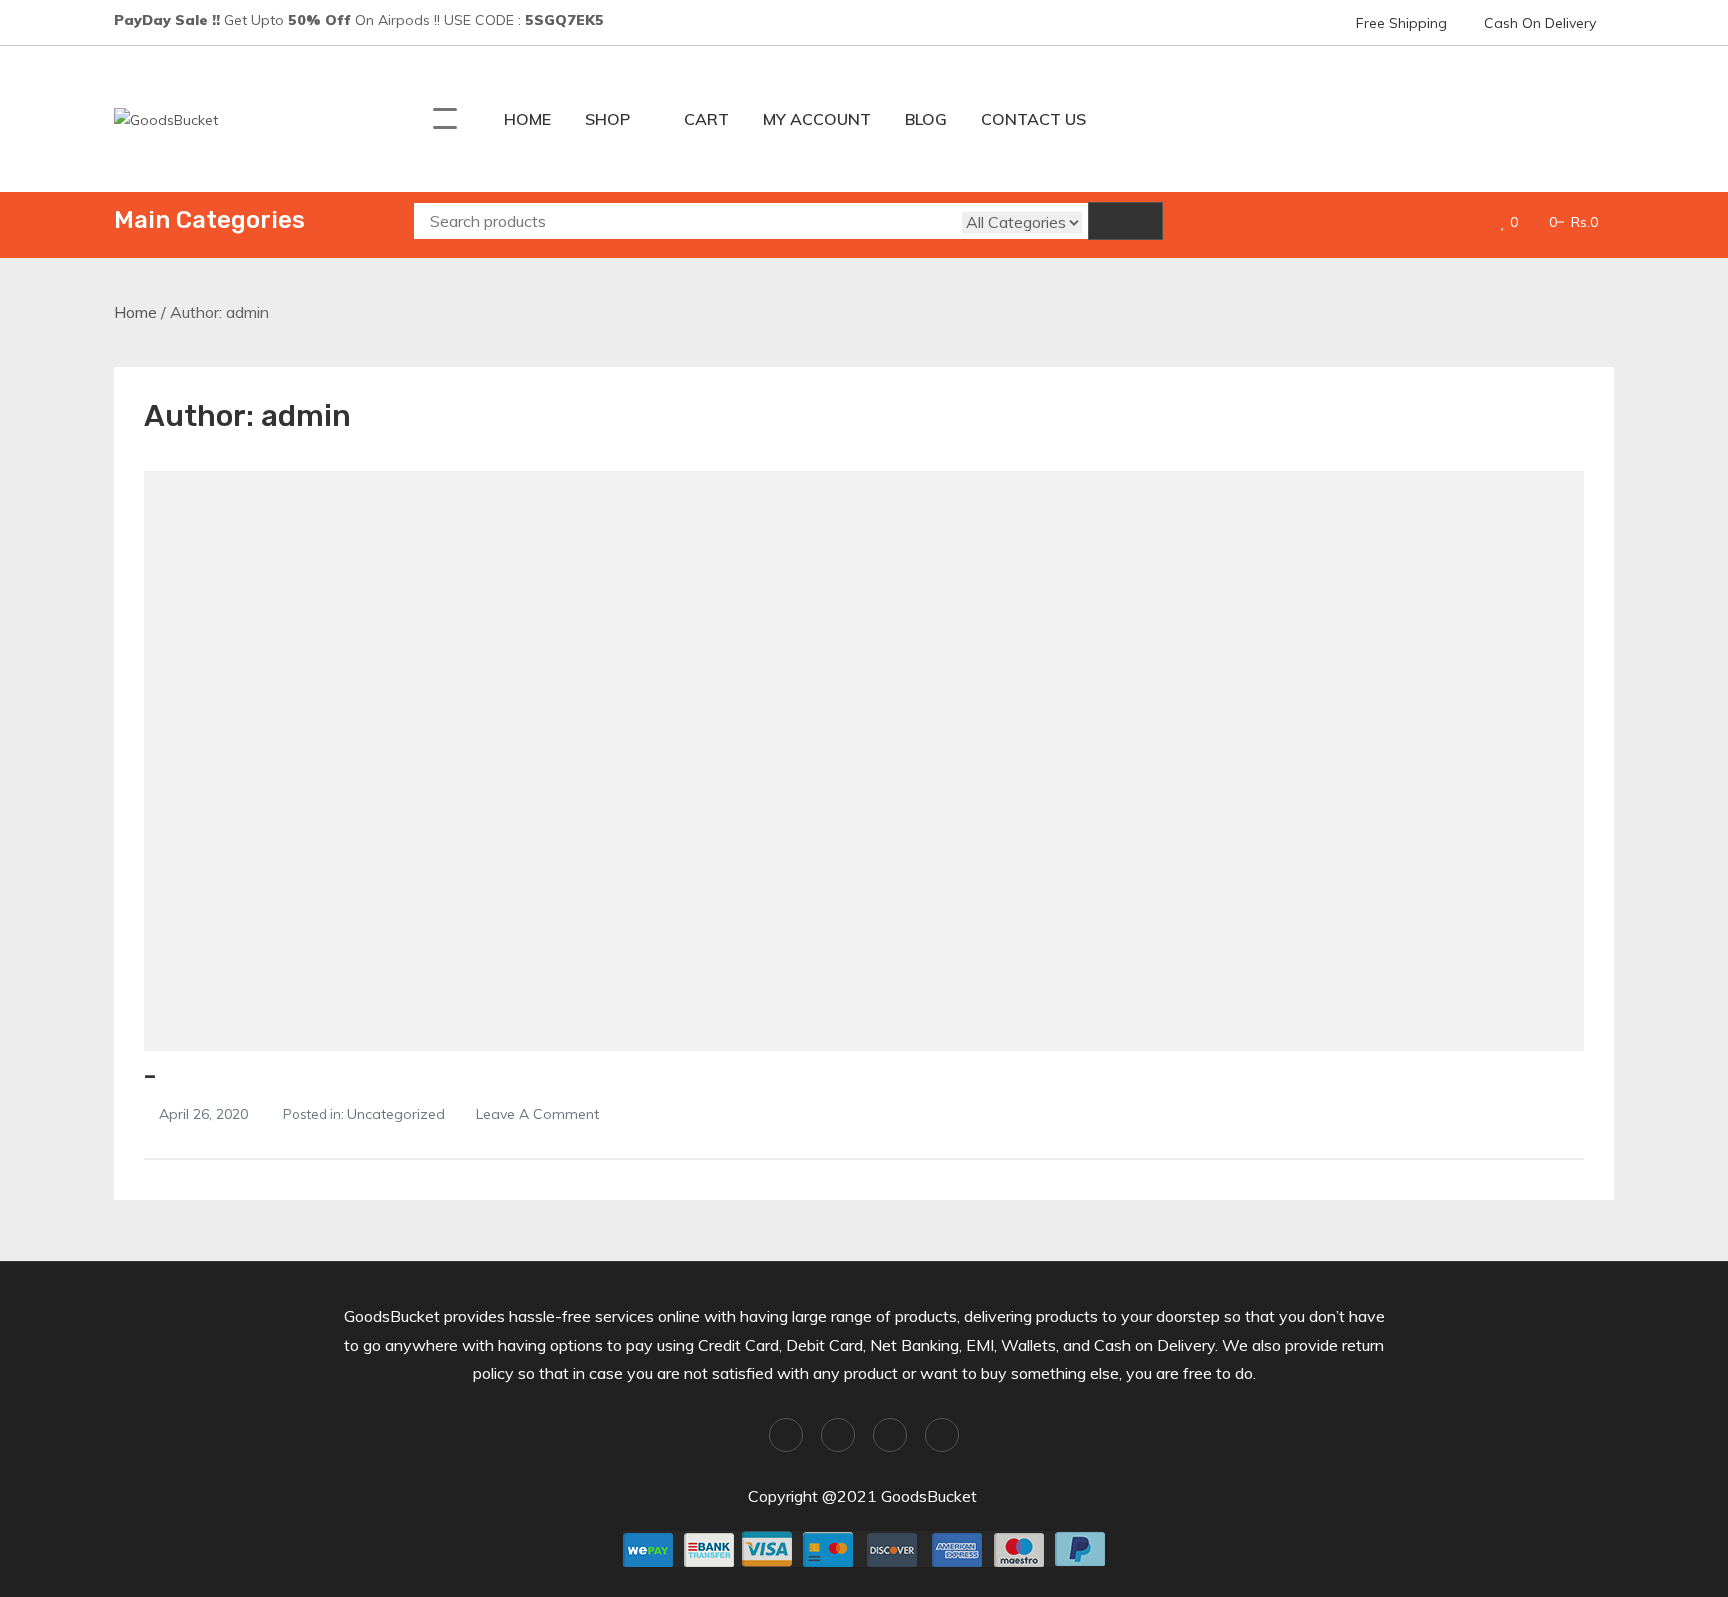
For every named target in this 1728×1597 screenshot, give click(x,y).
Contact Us (1033, 119)
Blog (926, 119)
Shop (607, 119)
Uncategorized (396, 1114)
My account (817, 119)
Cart (706, 119)
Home (527, 119)
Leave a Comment (537, 1114)
